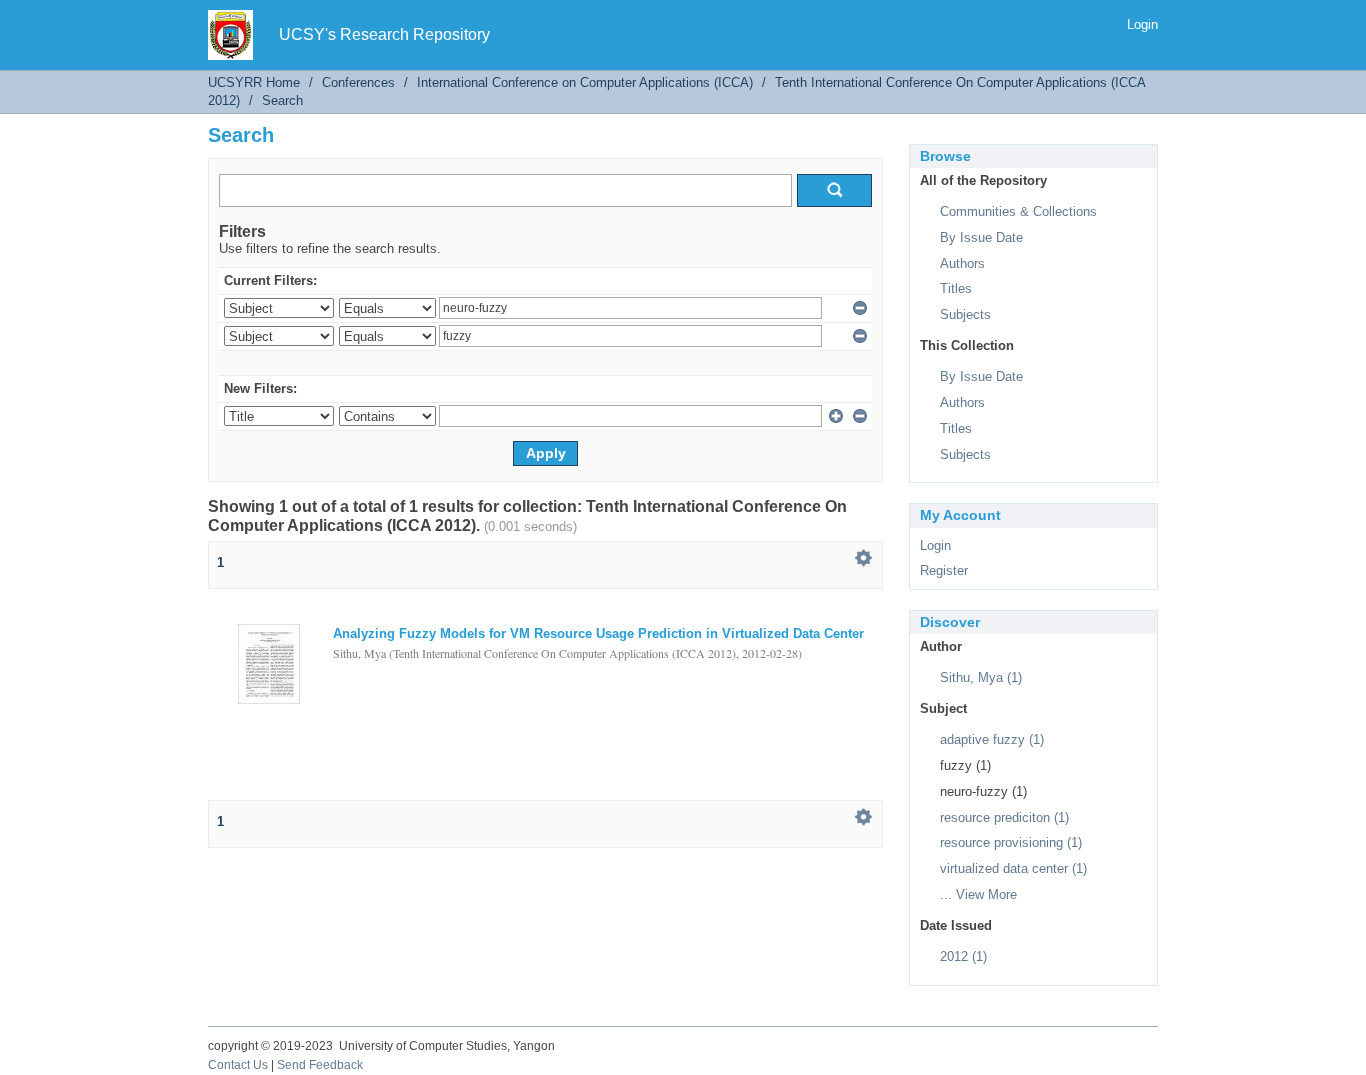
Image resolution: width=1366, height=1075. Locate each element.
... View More (978, 894)
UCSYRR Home (254, 82)
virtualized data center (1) (1013, 868)
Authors (962, 263)
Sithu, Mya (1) (981, 677)
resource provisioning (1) (1011, 842)
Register (944, 570)
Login (1142, 24)
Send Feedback (320, 1065)
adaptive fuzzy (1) (992, 739)
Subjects (965, 314)
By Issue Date (981, 237)
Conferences (358, 82)
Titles (956, 288)
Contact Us (238, 1065)
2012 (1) (963, 956)
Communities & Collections (1018, 211)
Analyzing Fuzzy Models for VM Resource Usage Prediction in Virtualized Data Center (598, 633)
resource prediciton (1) (1004, 817)
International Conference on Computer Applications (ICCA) (585, 82)
